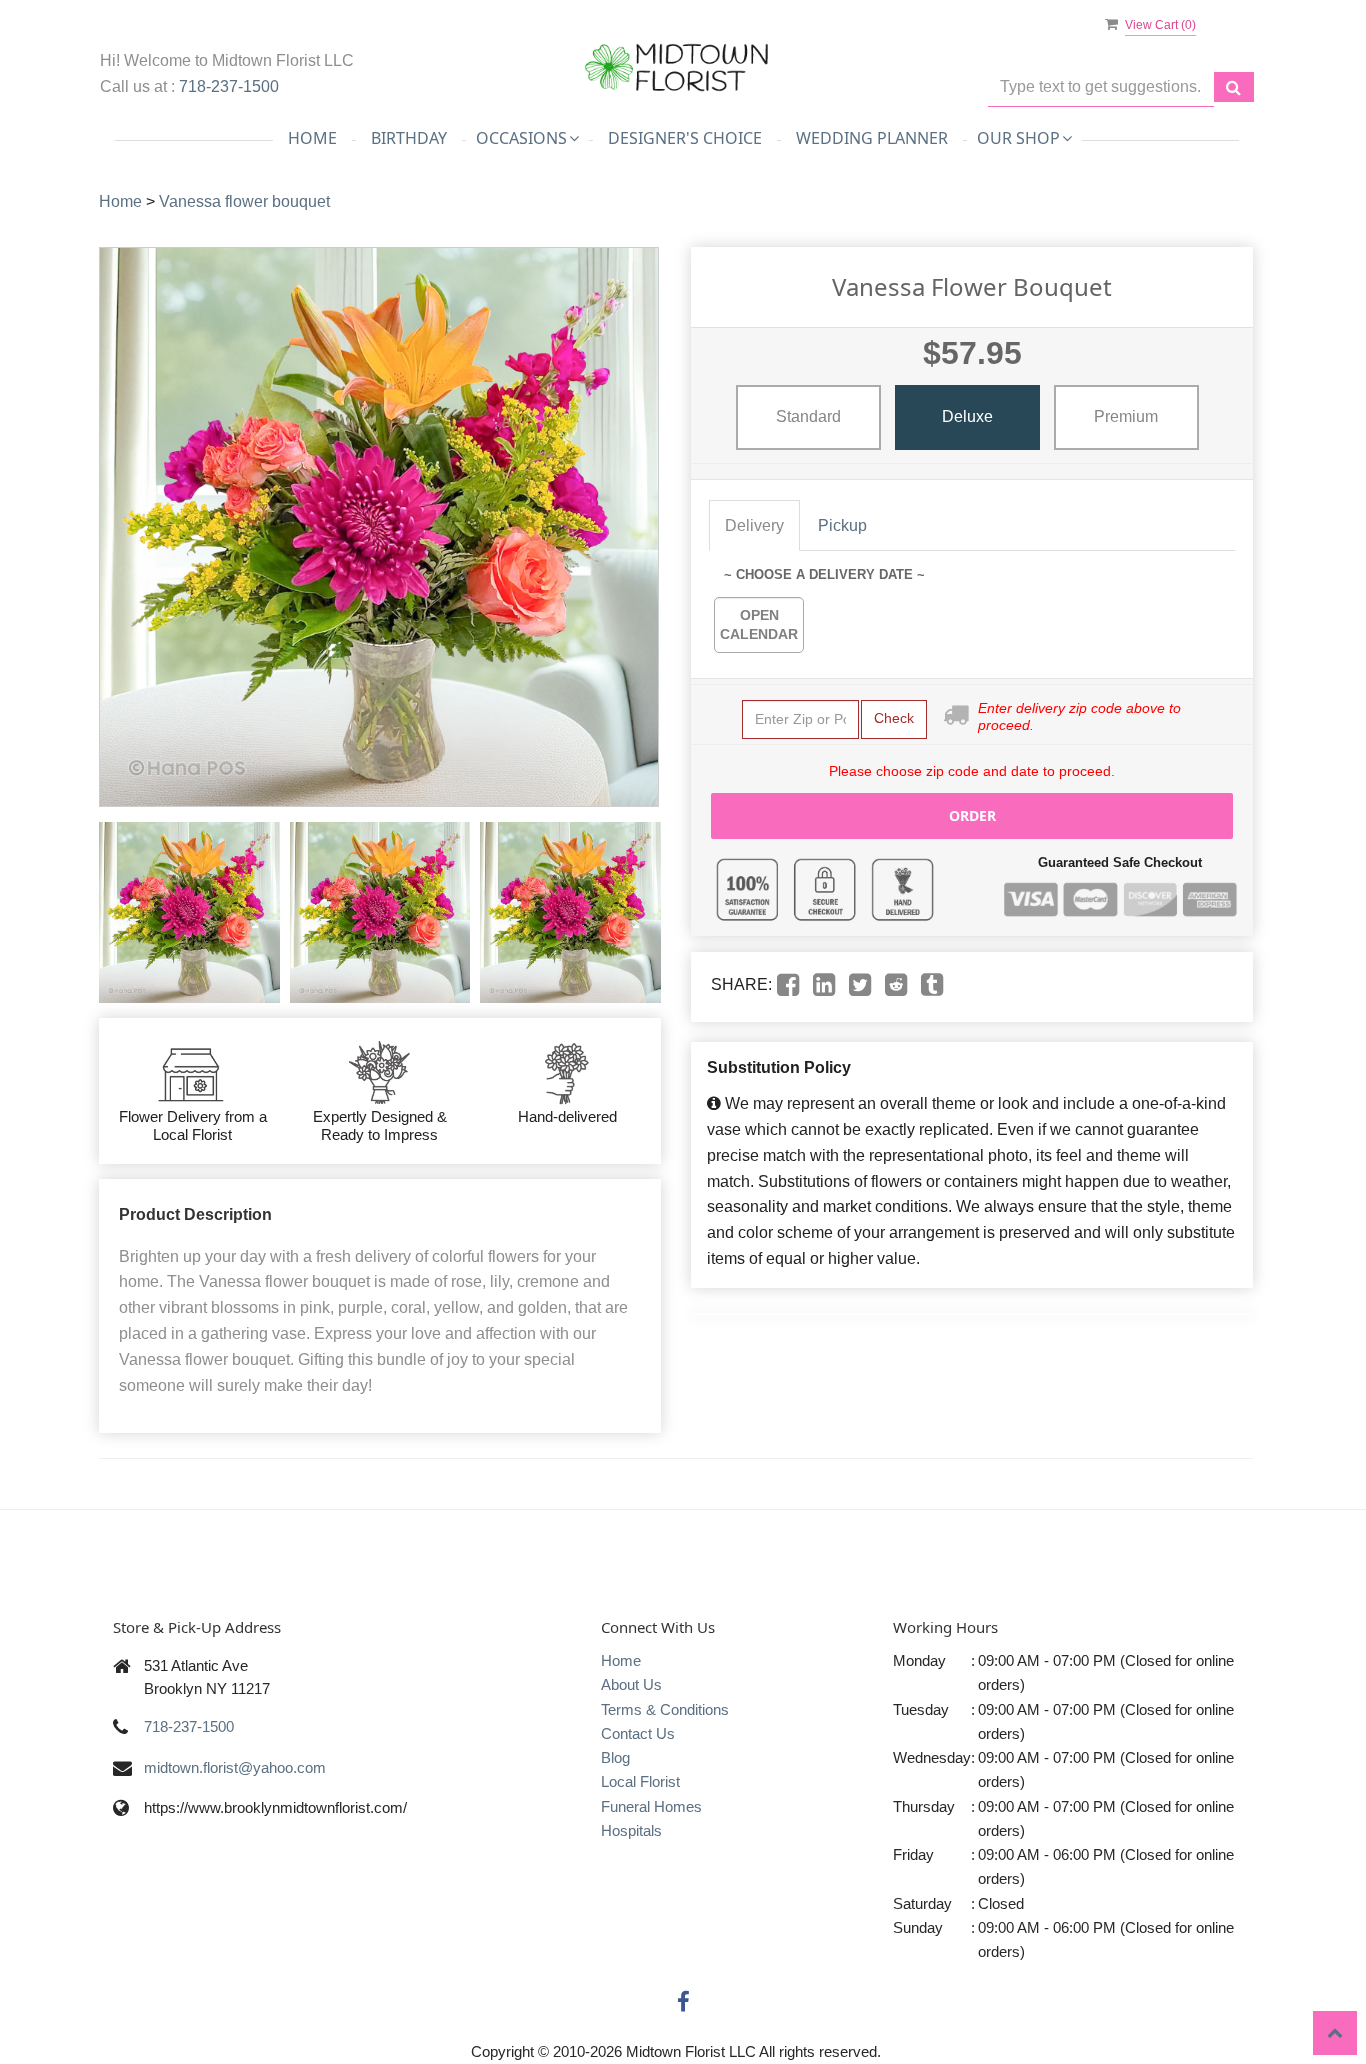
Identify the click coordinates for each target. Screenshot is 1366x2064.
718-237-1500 (229, 86)
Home (312, 138)
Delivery (754, 525)
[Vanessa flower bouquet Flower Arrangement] (189, 912)
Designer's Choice (685, 138)
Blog (615, 1757)
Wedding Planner (872, 138)
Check (894, 718)
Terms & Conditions (665, 1709)
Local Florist (640, 1781)
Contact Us (638, 1733)
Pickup (842, 525)
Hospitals (631, 1830)
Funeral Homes (651, 1806)
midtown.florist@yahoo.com (235, 1767)
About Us (631, 1684)
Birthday (409, 138)
